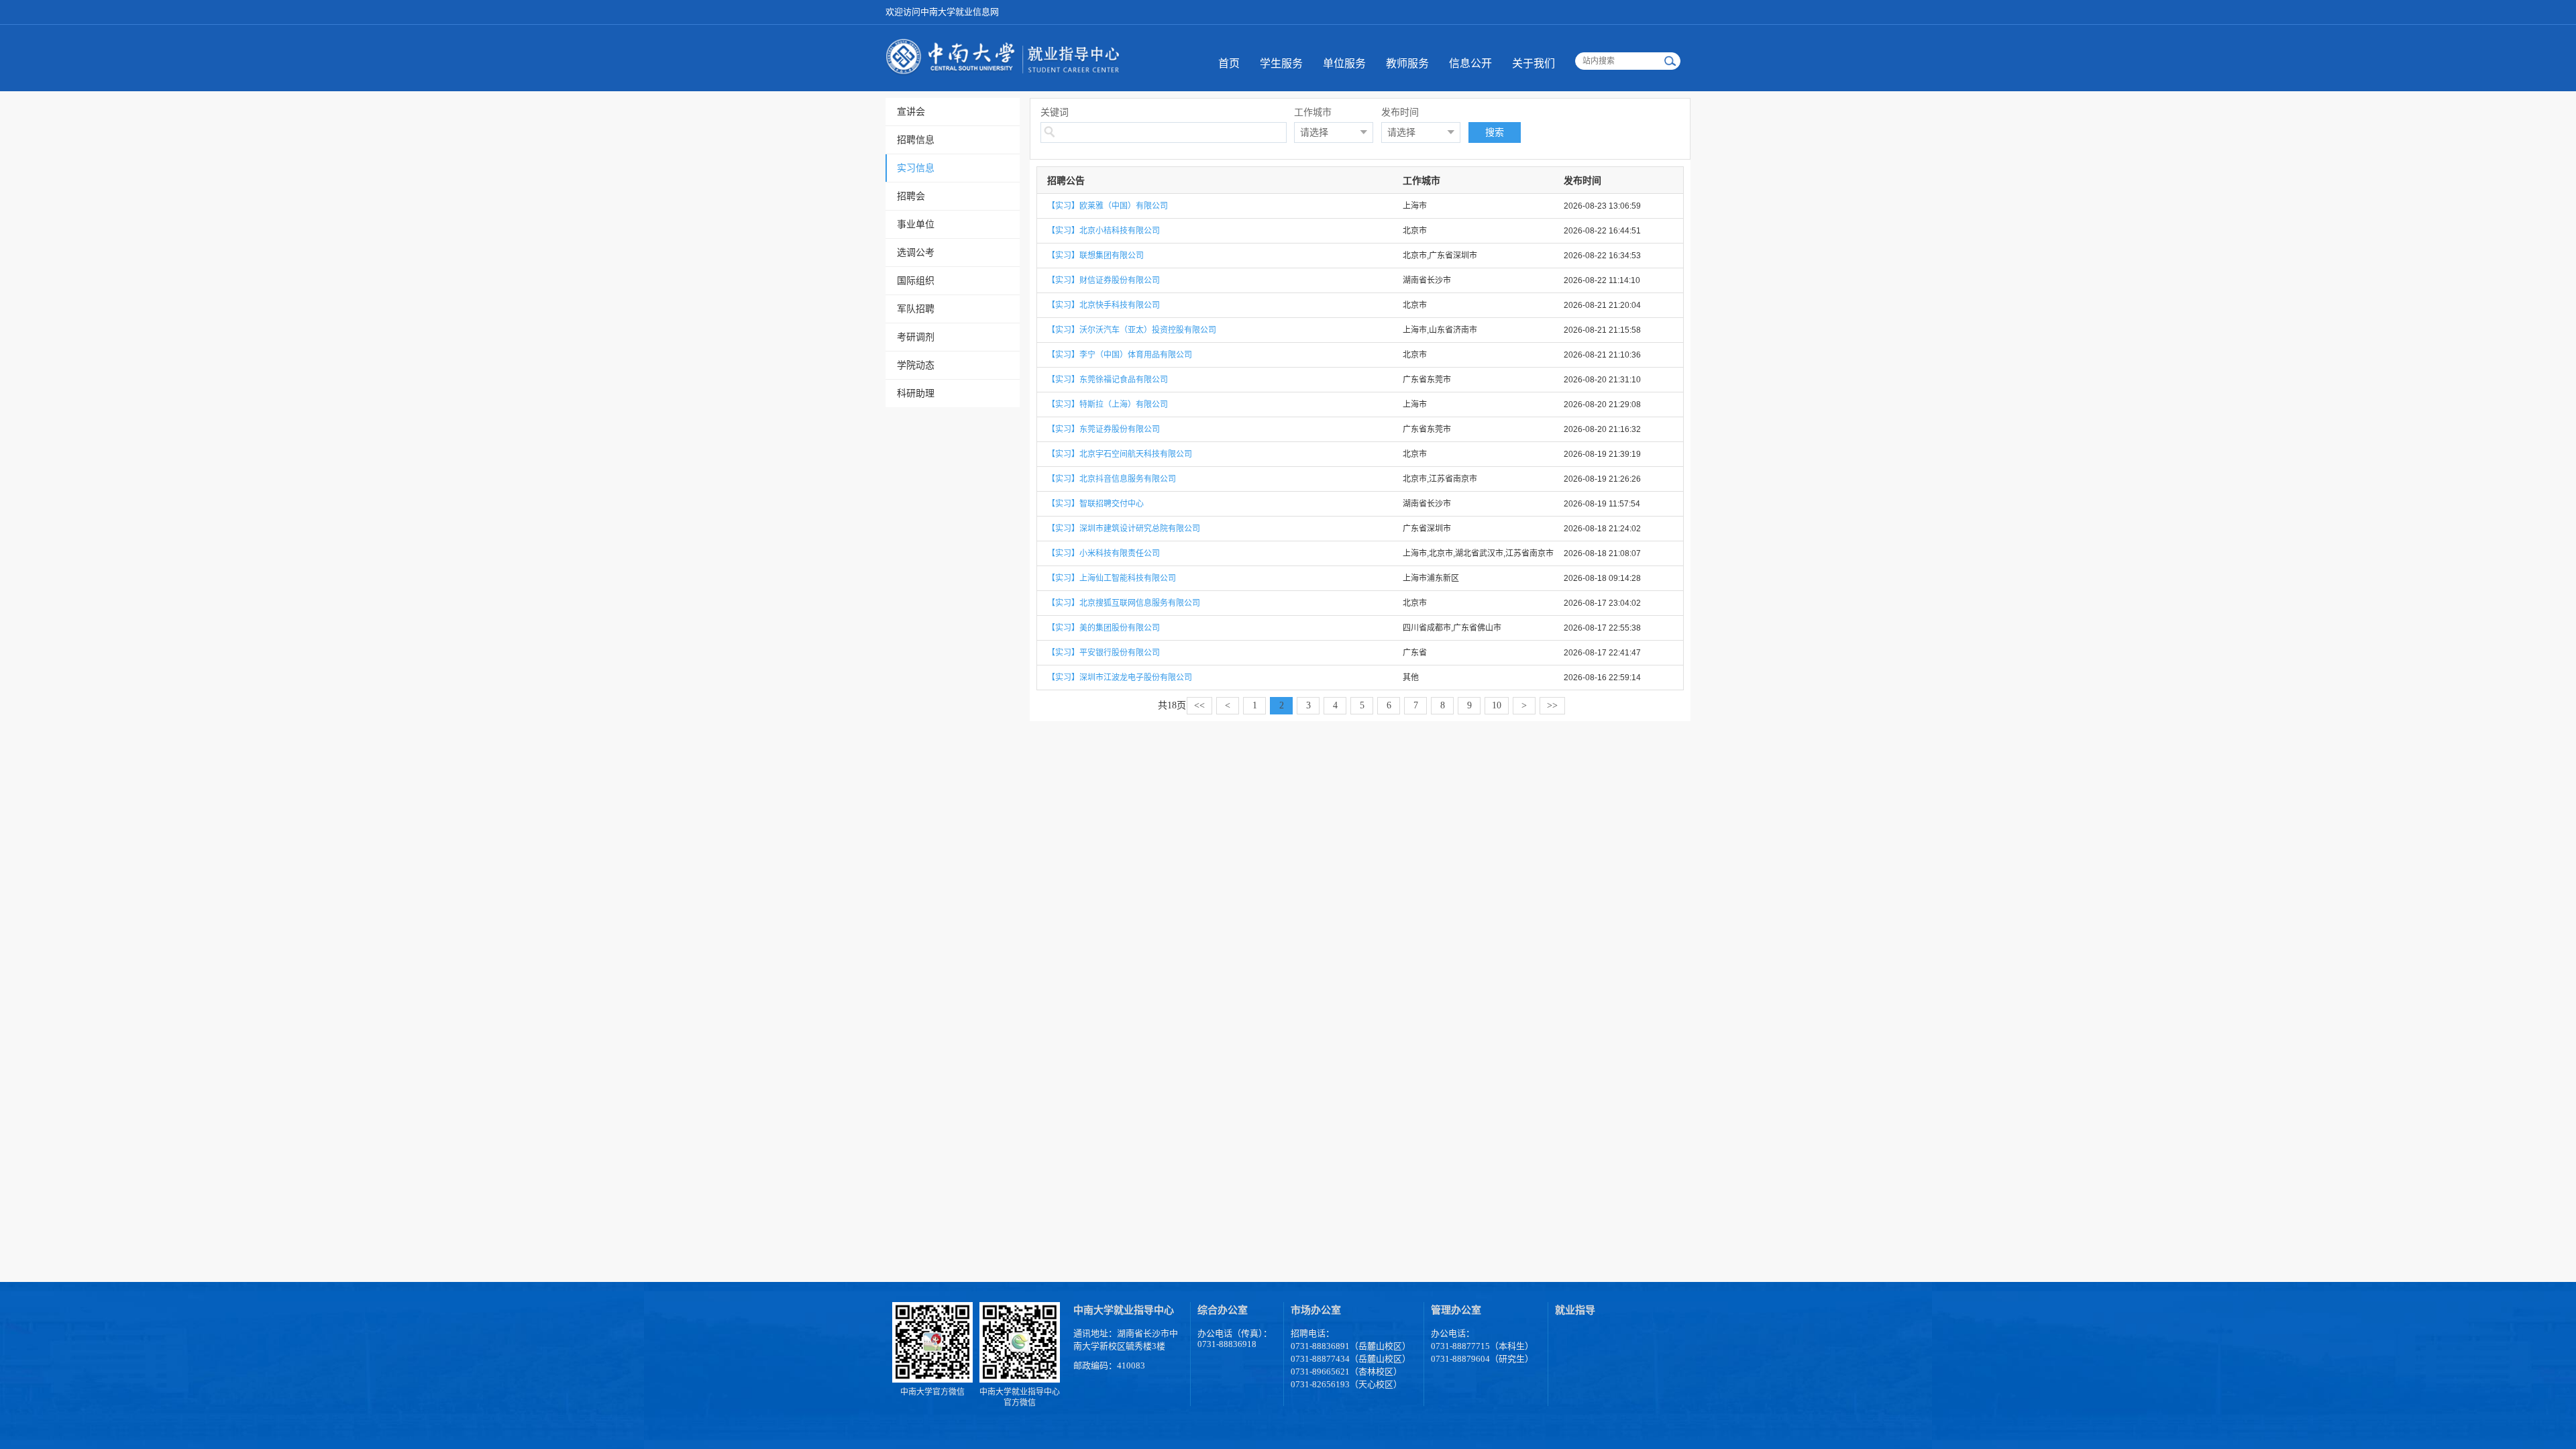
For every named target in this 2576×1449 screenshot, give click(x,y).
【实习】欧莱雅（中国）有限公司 (1108, 206)
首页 (1229, 63)
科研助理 (916, 393)
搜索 (1495, 132)
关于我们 (1534, 63)
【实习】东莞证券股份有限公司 (1104, 429)
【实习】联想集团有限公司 (1095, 256)
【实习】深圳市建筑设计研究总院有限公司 (1124, 529)
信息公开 (1470, 63)
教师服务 (1407, 63)
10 (1497, 705)
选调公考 (916, 252)
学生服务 (1281, 63)
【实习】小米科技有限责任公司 (1104, 553)
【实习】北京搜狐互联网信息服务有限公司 (1124, 603)
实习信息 (916, 168)
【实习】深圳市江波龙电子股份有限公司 (1120, 678)
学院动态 (916, 365)
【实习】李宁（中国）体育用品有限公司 (1120, 355)
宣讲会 (911, 111)
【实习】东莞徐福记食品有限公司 (1108, 380)
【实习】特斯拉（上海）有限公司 (1108, 405)
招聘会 (911, 196)
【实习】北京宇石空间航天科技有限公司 (1120, 454)
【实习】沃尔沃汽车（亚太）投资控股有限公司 (1132, 330)
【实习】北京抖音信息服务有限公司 (1112, 479)
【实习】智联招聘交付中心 (1095, 504)
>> (1552, 705)
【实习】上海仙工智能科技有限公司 (1112, 578)
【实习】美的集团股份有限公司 (1104, 628)
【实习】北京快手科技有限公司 (1104, 305)
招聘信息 (916, 140)
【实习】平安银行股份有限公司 (1104, 653)
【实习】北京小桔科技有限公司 (1104, 231)
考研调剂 (916, 337)
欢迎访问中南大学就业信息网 (942, 12)
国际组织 (916, 280)
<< (1199, 705)
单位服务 (1344, 63)
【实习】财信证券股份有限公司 (1104, 280)
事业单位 (916, 224)
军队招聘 (916, 309)
